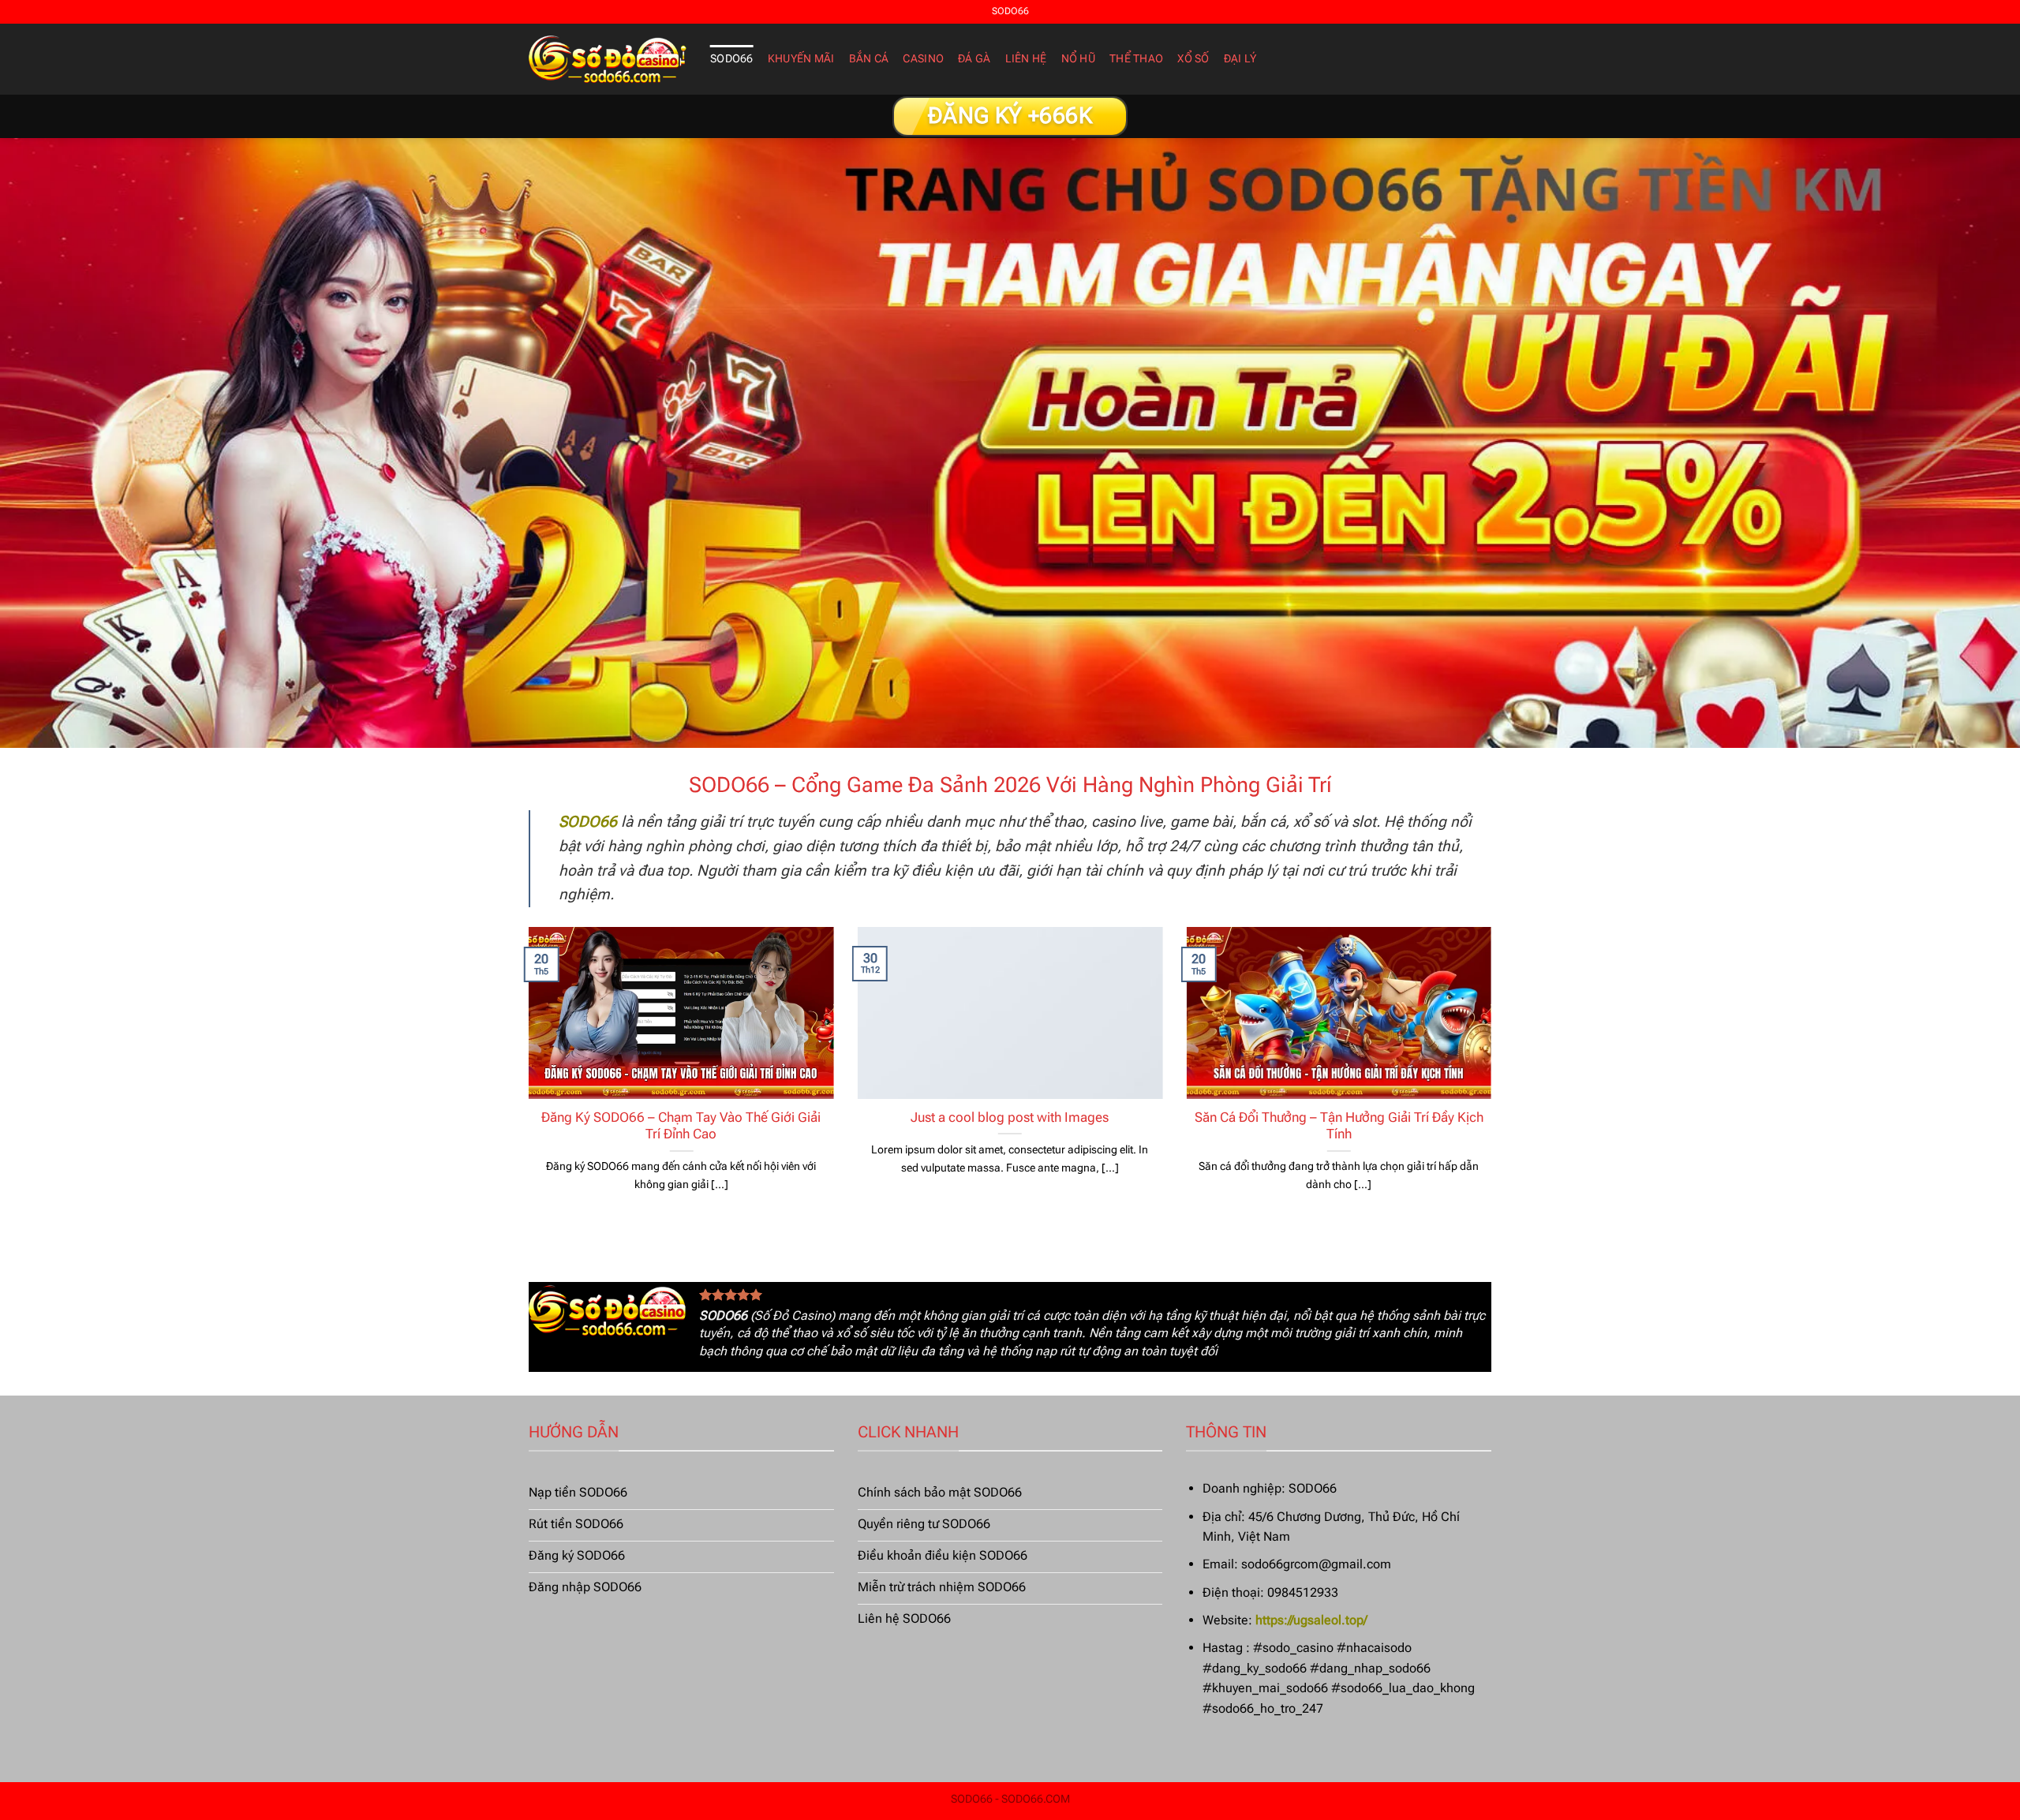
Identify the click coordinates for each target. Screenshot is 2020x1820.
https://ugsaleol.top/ (1311, 1620)
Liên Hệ (1026, 59)
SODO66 (732, 59)
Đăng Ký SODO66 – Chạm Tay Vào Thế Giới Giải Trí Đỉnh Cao (681, 1126)
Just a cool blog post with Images (1010, 1117)
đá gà (974, 59)
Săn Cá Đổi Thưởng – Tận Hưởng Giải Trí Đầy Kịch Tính (1339, 1126)
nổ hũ (1078, 59)
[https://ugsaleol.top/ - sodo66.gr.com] (608, 59)
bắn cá (869, 59)
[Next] (1494, 1079)
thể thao (1136, 59)
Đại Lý (1240, 59)
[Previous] (526, 1079)
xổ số (1193, 59)
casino (923, 59)
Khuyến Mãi (801, 59)
